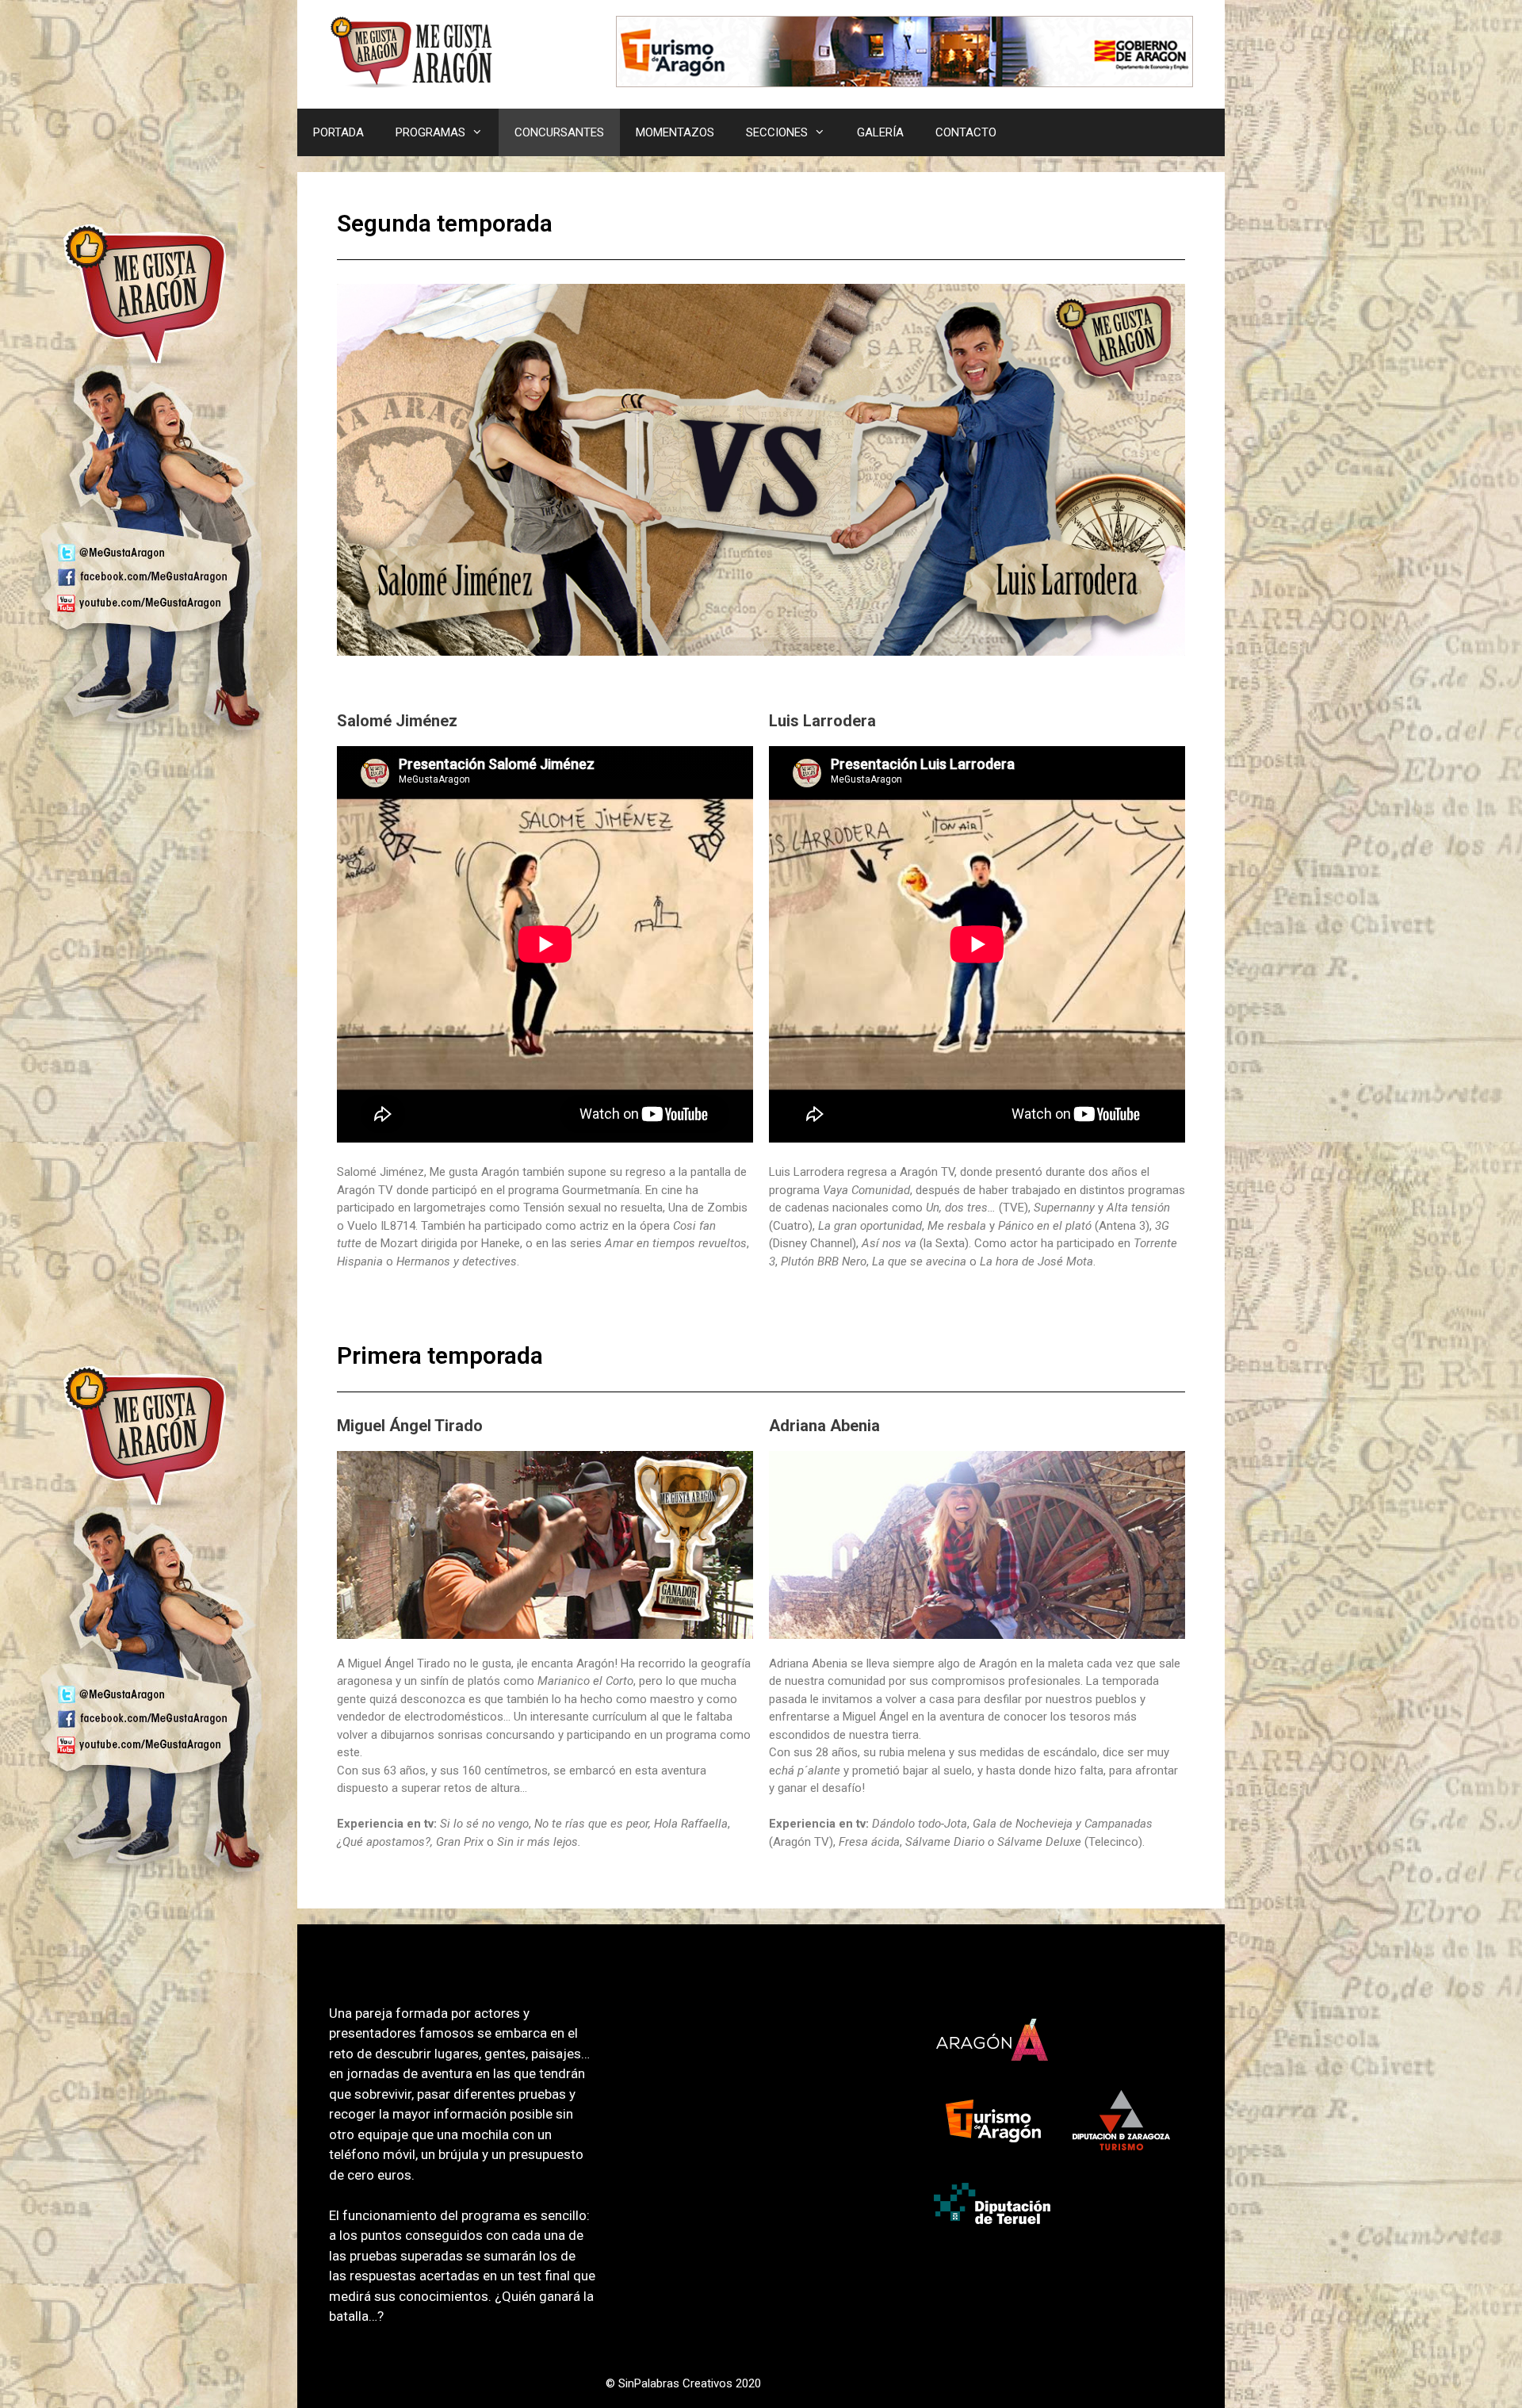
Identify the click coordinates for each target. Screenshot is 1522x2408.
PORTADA (338, 132)
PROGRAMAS (430, 132)
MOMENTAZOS (675, 132)
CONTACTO (966, 132)
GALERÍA (880, 132)
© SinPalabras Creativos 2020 (683, 2383)
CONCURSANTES (559, 132)
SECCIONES (777, 132)
